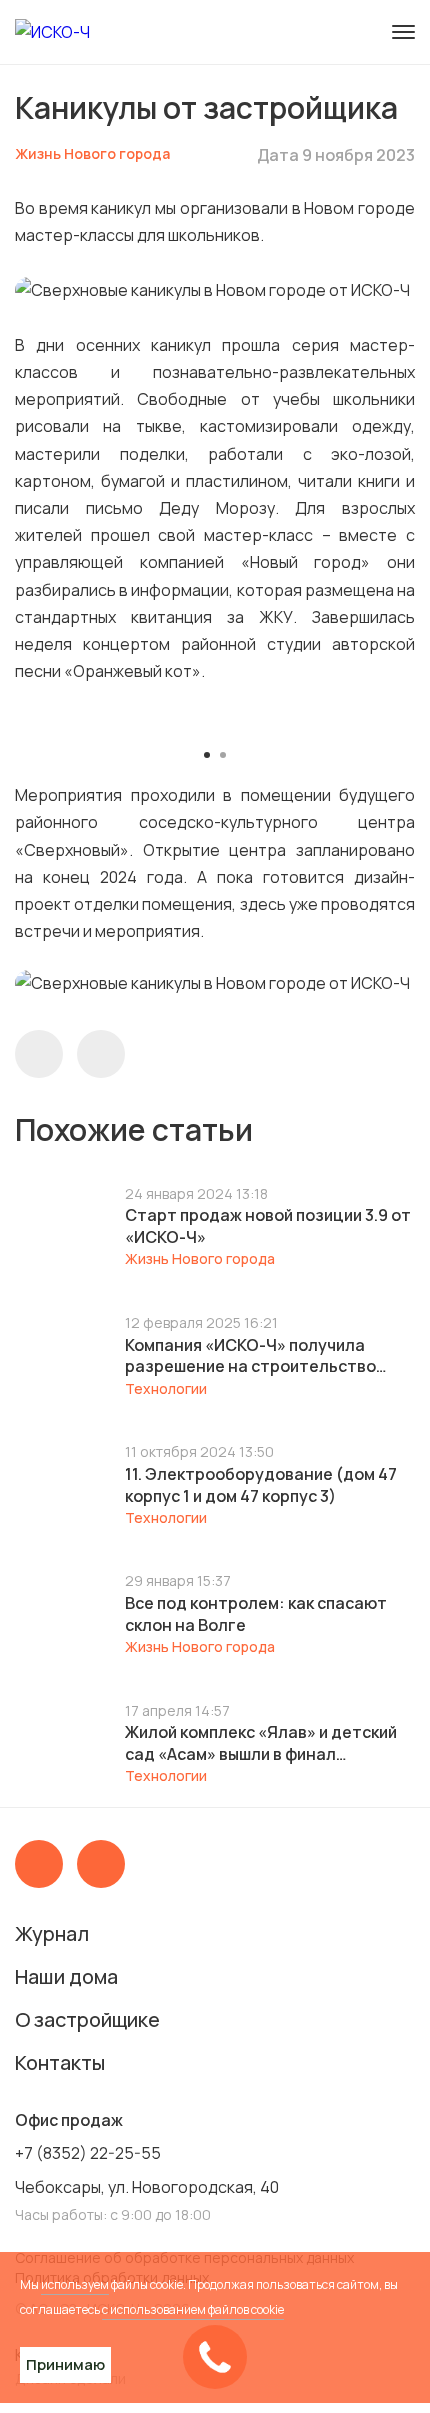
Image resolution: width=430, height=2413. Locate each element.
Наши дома (66, 1976)
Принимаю (65, 2364)
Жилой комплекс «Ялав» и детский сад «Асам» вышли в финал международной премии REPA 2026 (264, 1743)
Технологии (166, 1388)
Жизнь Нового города (92, 153)
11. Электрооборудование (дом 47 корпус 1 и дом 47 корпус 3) (261, 1485)
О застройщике (87, 2019)
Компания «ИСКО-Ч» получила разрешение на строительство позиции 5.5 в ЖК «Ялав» (250, 1356)
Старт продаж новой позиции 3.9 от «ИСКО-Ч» (268, 1226)
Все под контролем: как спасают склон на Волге (256, 1614)
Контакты (60, 2062)
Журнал (52, 1933)
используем (75, 2284)
